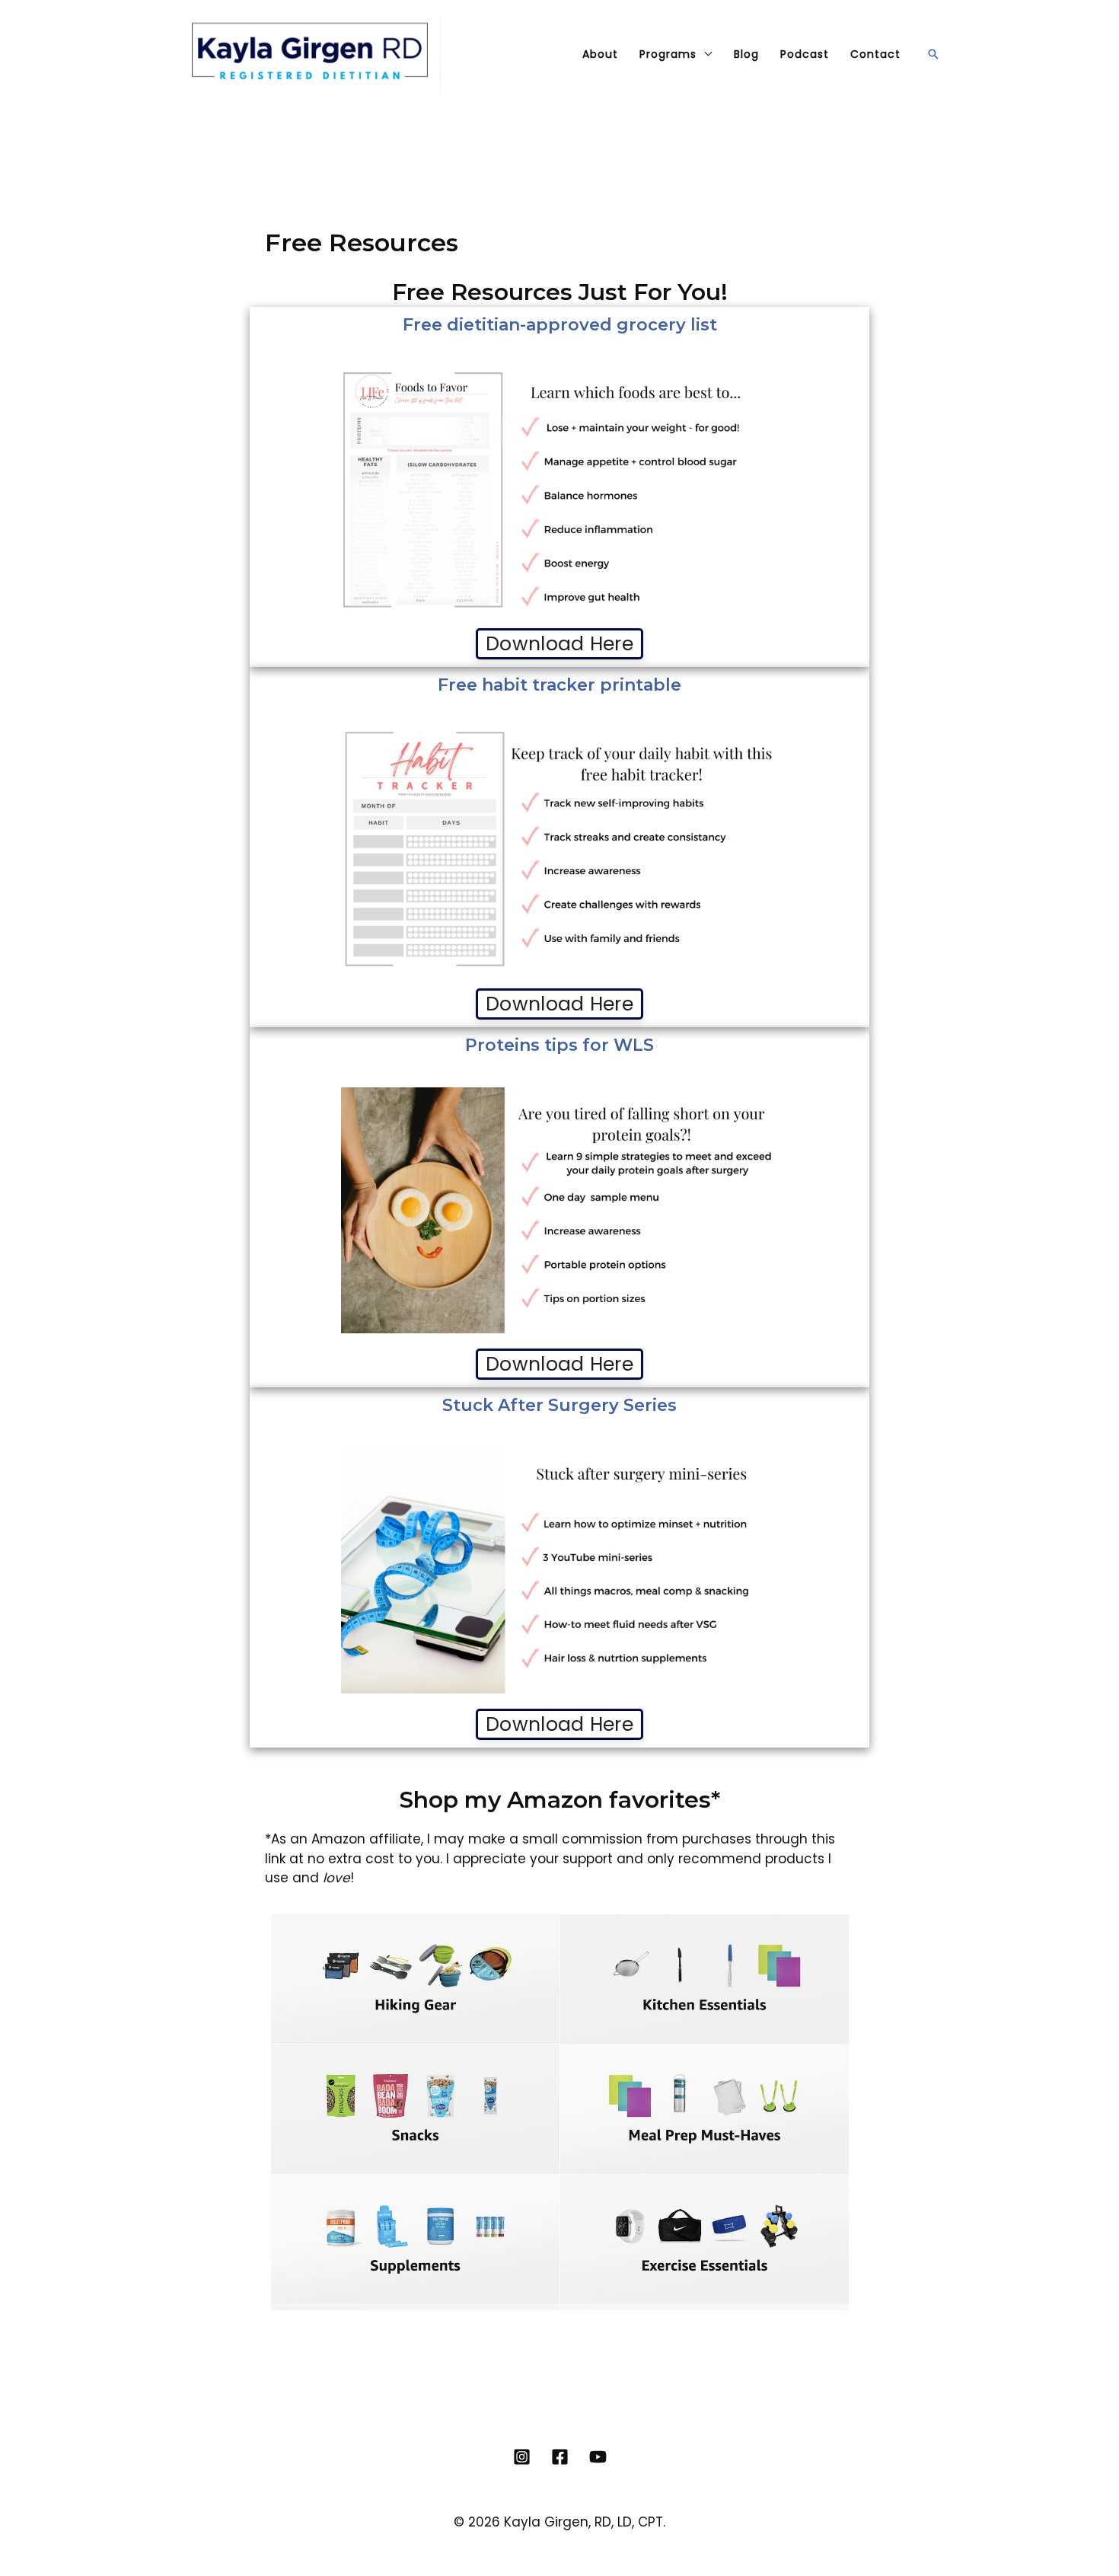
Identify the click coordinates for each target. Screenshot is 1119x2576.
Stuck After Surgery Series (559, 1405)
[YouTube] (598, 2457)
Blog (746, 54)
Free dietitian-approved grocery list (560, 325)
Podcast (805, 54)
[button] (933, 54)
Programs (668, 54)
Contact (875, 54)
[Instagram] (522, 2457)
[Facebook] (560, 2457)
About (600, 54)
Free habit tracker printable (559, 685)
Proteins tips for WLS (559, 1045)
